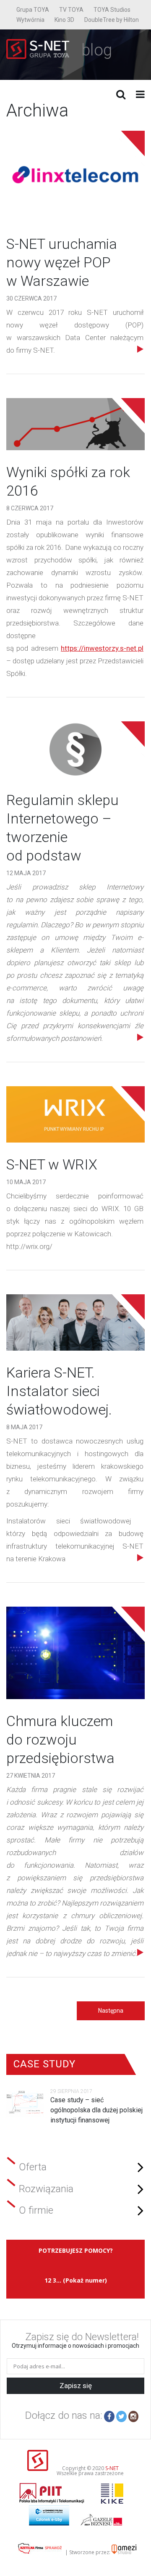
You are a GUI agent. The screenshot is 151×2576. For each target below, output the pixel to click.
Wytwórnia (30, 20)
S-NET (112, 2468)
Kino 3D (64, 20)
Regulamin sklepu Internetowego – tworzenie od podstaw (62, 828)
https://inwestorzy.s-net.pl (102, 648)
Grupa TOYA (33, 10)
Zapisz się (76, 2386)
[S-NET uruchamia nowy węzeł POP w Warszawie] (75, 176)
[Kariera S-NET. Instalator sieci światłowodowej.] (75, 1322)
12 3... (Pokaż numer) (76, 2280)
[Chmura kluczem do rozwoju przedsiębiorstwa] (75, 1653)
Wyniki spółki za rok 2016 (68, 481)
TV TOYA (71, 10)
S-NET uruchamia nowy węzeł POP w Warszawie (62, 262)
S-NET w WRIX (52, 1164)
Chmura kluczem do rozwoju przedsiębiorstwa (60, 1739)
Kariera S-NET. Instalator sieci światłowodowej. (59, 1391)
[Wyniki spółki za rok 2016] (75, 424)
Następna (111, 2011)
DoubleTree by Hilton (112, 20)
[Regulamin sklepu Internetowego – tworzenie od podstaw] (75, 750)
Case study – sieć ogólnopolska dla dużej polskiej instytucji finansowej (96, 2110)
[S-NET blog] (41, 50)
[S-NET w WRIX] (75, 1114)
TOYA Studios (112, 10)
